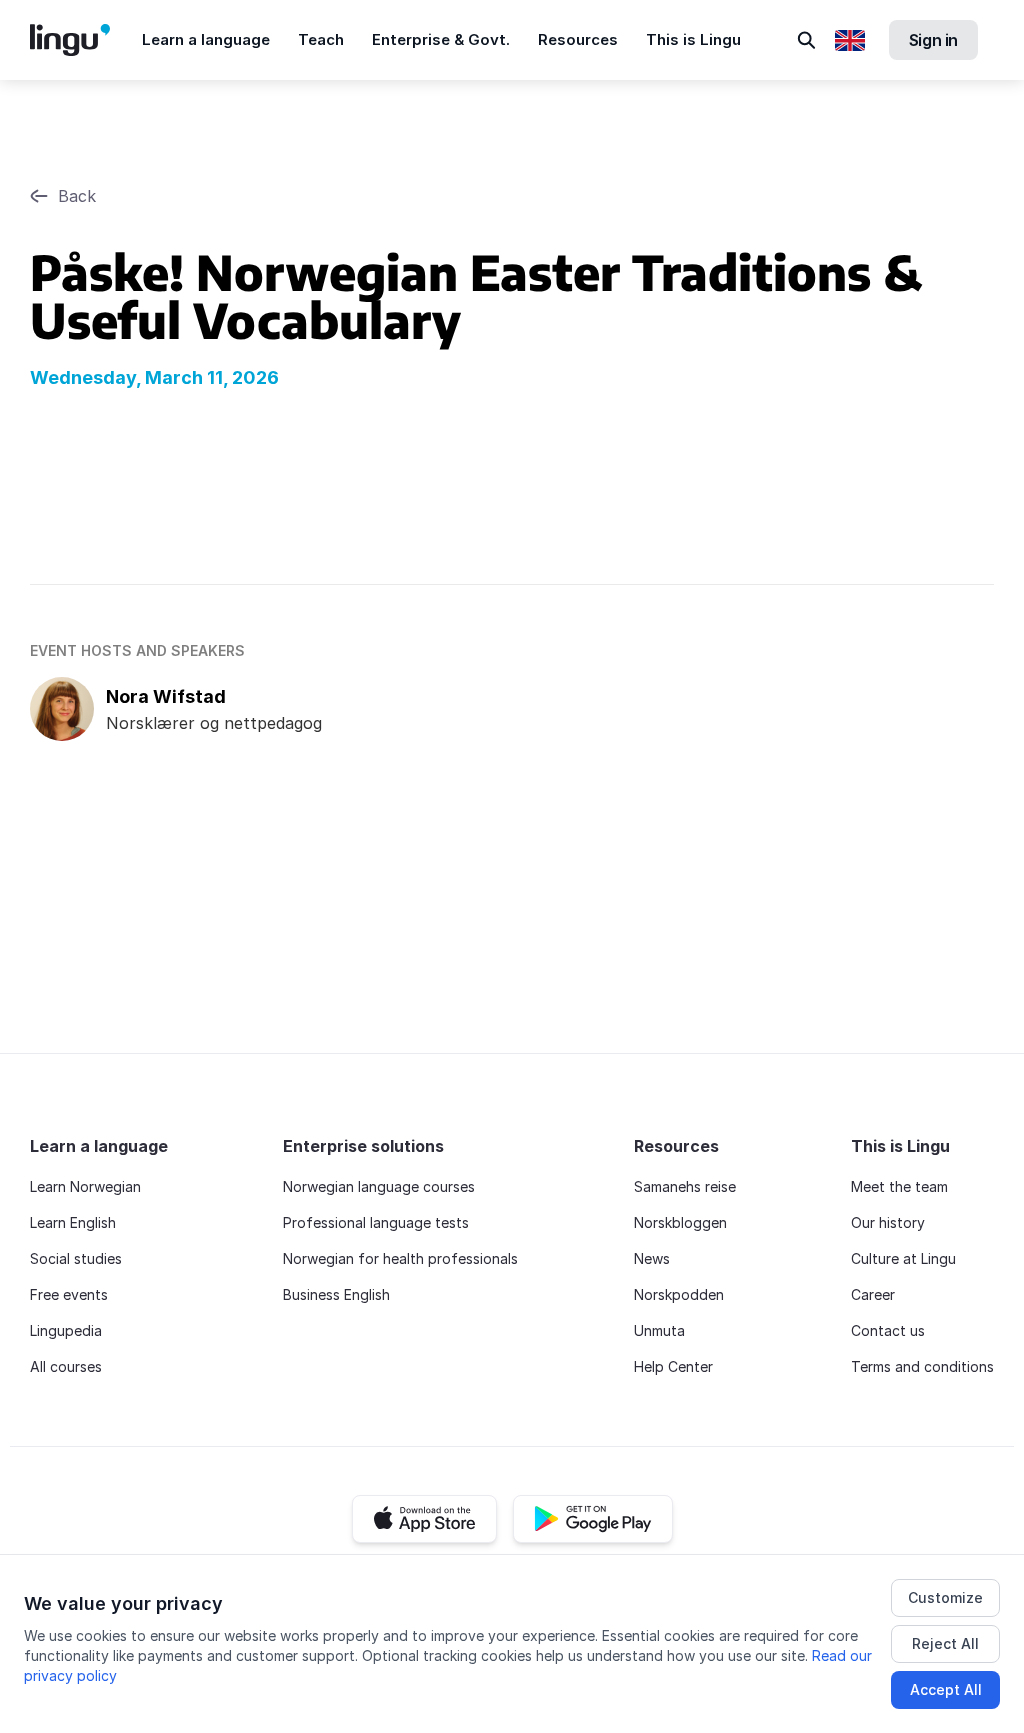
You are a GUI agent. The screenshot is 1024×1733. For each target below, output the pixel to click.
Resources (578, 39)
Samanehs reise (685, 1186)
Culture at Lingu (903, 1258)
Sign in (933, 40)
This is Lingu (693, 39)
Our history (888, 1222)
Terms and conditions (922, 1366)
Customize (945, 1597)
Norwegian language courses (379, 1186)
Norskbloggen (680, 1222)
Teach (321, 39)
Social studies (76, 1258)
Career (873, 1294)
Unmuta (659, 1330)
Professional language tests (376, 1222)
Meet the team (899, 1186)
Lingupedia (66, 1330)
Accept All (946, 1689)
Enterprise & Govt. (441, 39)
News (652, 1258)
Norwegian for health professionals (400, 1258)
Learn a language (206, 39)
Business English (336, 1294)
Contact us (888, 1330)
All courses (66, 1366)
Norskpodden (679, 1294)
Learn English (73, 1222)
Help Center (673, 1366)
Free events (69, 1294)
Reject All (945, 1643)
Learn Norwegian (85, 1186)
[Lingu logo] (86, 40)
